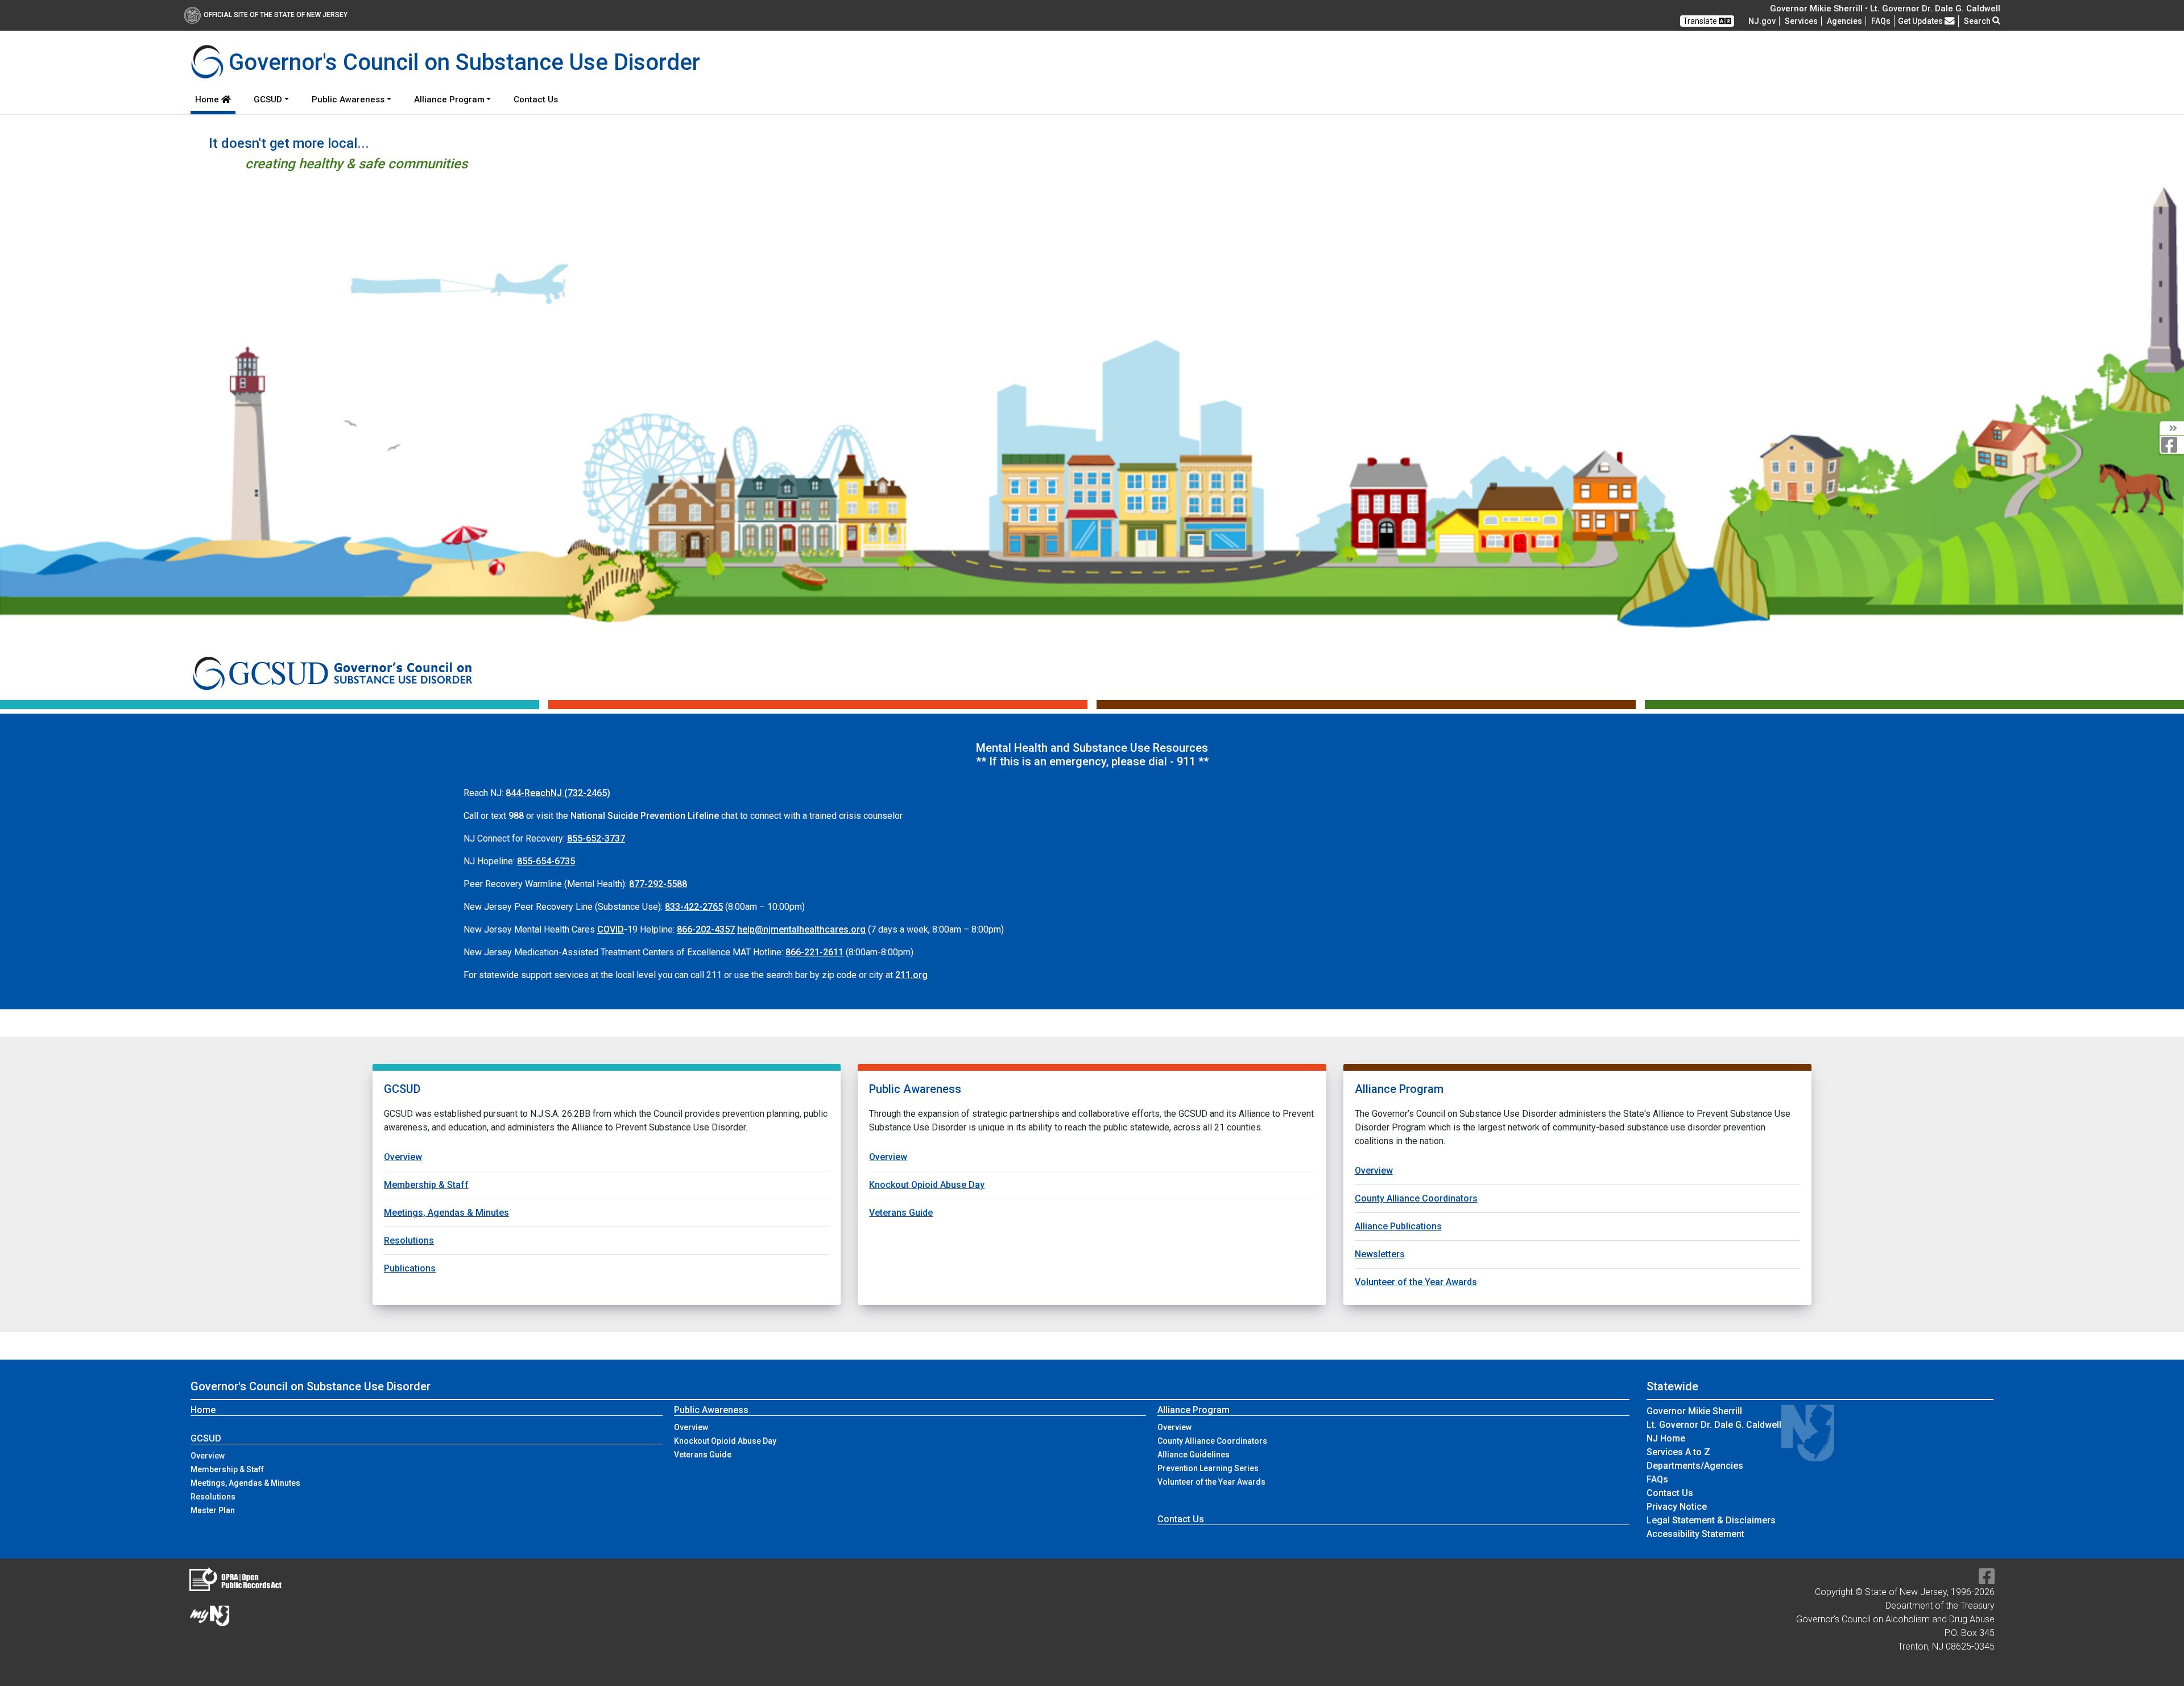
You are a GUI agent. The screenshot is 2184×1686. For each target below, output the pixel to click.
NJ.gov (1762, 21)
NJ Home (1666, 1438)
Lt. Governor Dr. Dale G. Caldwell (1714, 1425)
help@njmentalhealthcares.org (801, 929)
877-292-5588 (658, 884)
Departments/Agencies (1695, 1466)
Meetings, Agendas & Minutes (446, 1213)
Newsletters (1380, 1254)
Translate (1701, 21)
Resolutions (409, 1240)
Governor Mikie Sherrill (1694, 1411)
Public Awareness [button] (348, 100)
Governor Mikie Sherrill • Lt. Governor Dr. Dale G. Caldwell (1885, 9)
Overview (403, 1157)
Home (208, 100)
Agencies (1844, 21)
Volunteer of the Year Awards (1416, 1282)
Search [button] (1978, 21)
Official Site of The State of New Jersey (276, 15)
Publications (410, 1268)
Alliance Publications (1398, 1226)
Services (1801, 21)
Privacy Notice (1677, 1507)
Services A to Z (1678, 1452)
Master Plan (213, 1510)
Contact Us (538, 99)
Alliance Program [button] (449, 100)
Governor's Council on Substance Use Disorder (311, 1386)
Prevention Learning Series (1208, 1468)
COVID (611, 929)
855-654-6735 (546, 861)
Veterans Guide (901, 1213)
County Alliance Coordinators (1416, 1198)
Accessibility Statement (1695, 1534)
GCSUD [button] (268, 100)
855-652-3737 (596, 838)
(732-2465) (558, 793)
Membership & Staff (426, 1185)
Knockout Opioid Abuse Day (927, 1185)
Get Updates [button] (1921, 21)
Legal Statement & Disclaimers (1711, 1520)
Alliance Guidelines (1194, 1455)
